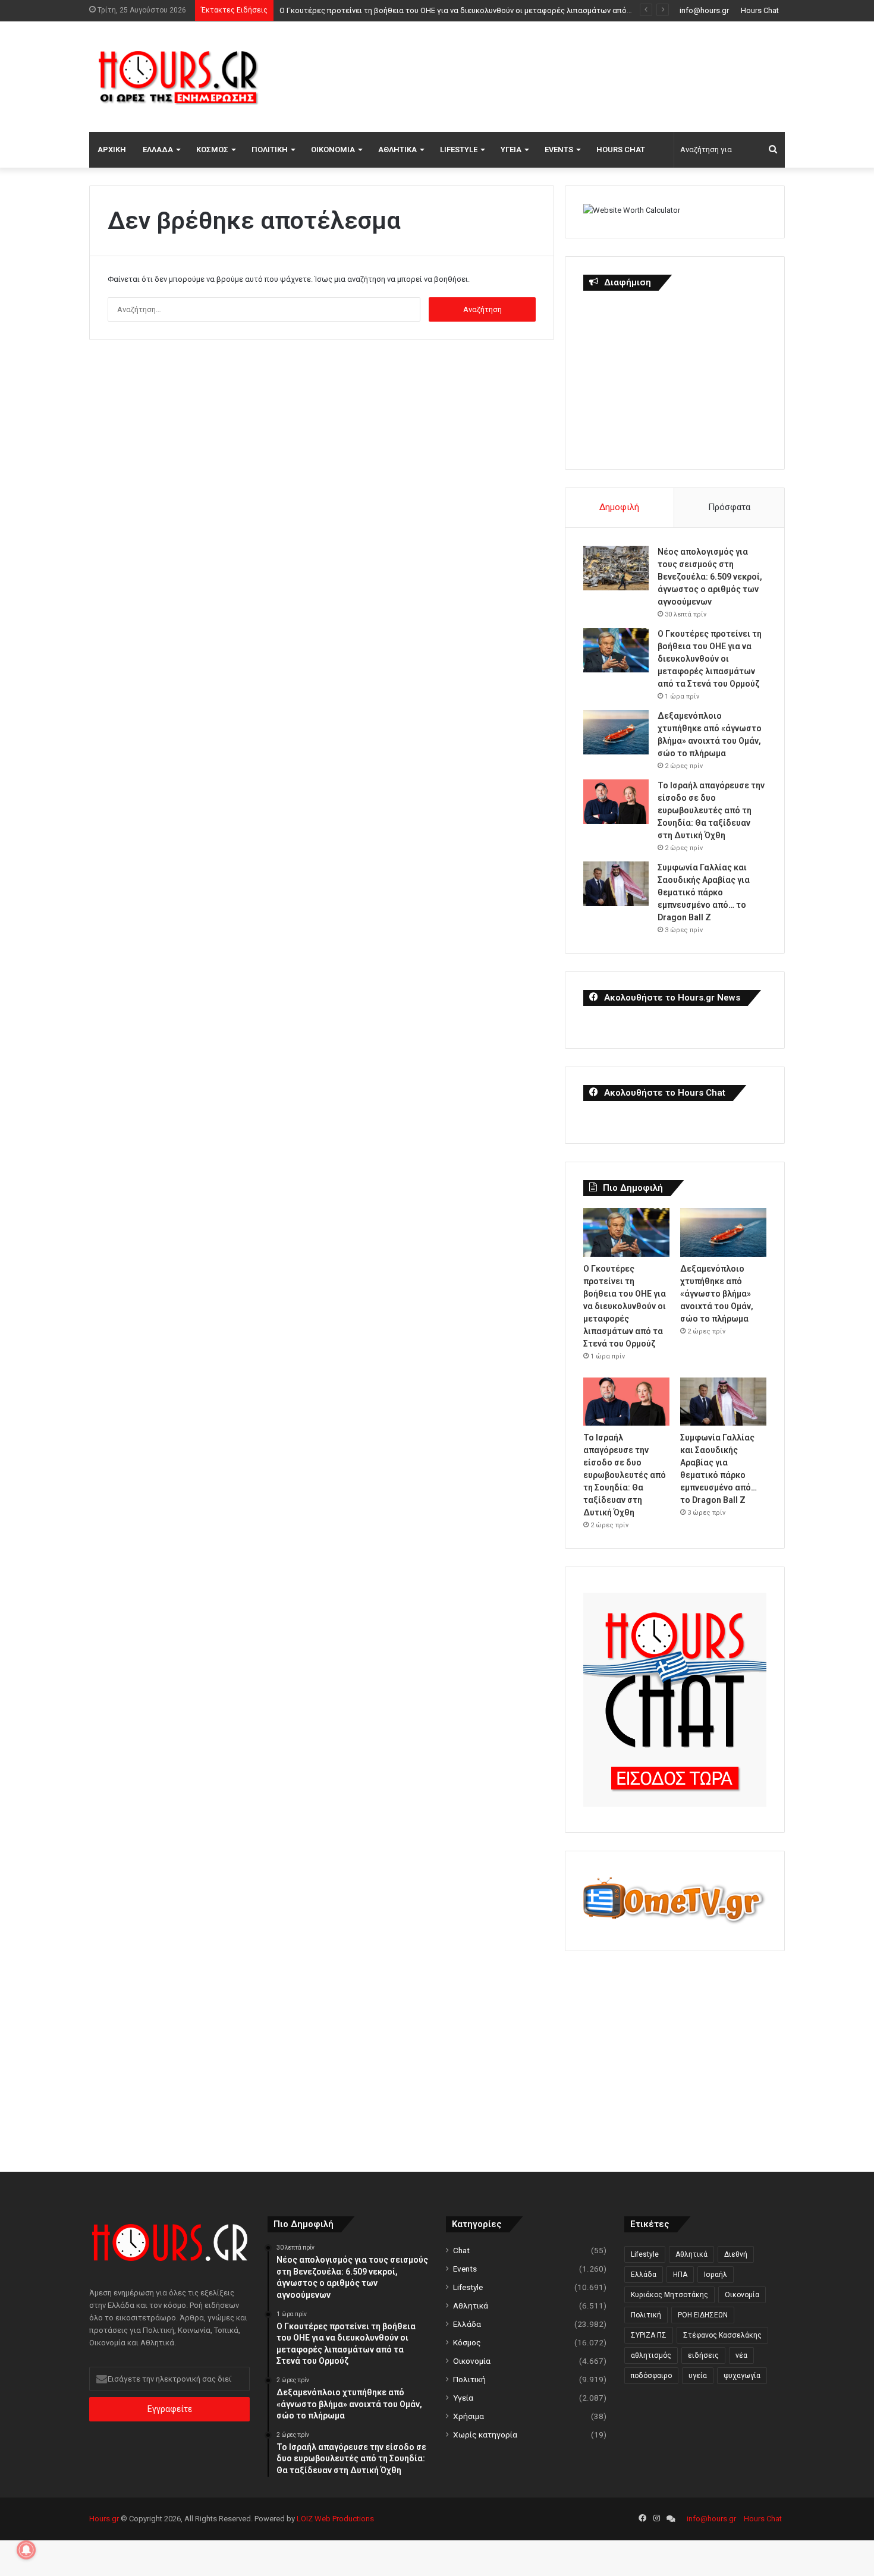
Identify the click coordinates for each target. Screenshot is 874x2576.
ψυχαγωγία (742, 2376)
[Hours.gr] (178, 76)
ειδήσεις (703, 2355)
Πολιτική (270, 150)
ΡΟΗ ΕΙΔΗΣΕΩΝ (703, 2315)
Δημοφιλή (619, 507)
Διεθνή (736, 2254)
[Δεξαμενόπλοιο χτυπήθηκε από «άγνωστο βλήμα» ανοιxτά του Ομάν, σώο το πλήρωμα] (616, 732)
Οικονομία (333, 150)
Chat (461, 2250)
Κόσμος (212, 150)
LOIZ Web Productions (335, 2519)
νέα (741, 2355)
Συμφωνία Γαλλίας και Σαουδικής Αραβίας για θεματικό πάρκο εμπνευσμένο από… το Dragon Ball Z (704, 892)
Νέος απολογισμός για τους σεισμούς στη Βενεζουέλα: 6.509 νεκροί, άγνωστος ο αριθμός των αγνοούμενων (710, 577)
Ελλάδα (158, 150)
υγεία (698, 2376)
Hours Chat (760, 10)
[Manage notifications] (26, 2550)
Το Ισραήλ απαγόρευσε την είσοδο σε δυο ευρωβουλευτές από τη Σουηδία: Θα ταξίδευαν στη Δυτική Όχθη (711, 810)
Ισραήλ (716, 2275)
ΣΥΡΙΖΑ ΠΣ (649, 2335)
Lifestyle (459, 150)
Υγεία (511, 150)
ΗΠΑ (680, 2275)
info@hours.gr (704, 10)
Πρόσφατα (729, 507)
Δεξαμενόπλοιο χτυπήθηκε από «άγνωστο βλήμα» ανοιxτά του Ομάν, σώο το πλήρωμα (717, 1294)
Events (559, 150)
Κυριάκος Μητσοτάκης (669, 2295)
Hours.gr (104, 2519)
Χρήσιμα (469, 2416)
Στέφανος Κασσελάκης (722, 2335)
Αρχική (112, 150)
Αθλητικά (397, 150)
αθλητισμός (651, 2355)
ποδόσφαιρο (651, 2376)
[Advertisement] (556, 75)
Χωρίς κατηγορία (485, 2435)
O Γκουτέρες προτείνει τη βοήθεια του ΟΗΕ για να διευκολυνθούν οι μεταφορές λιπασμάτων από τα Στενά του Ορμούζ (710, 659)
